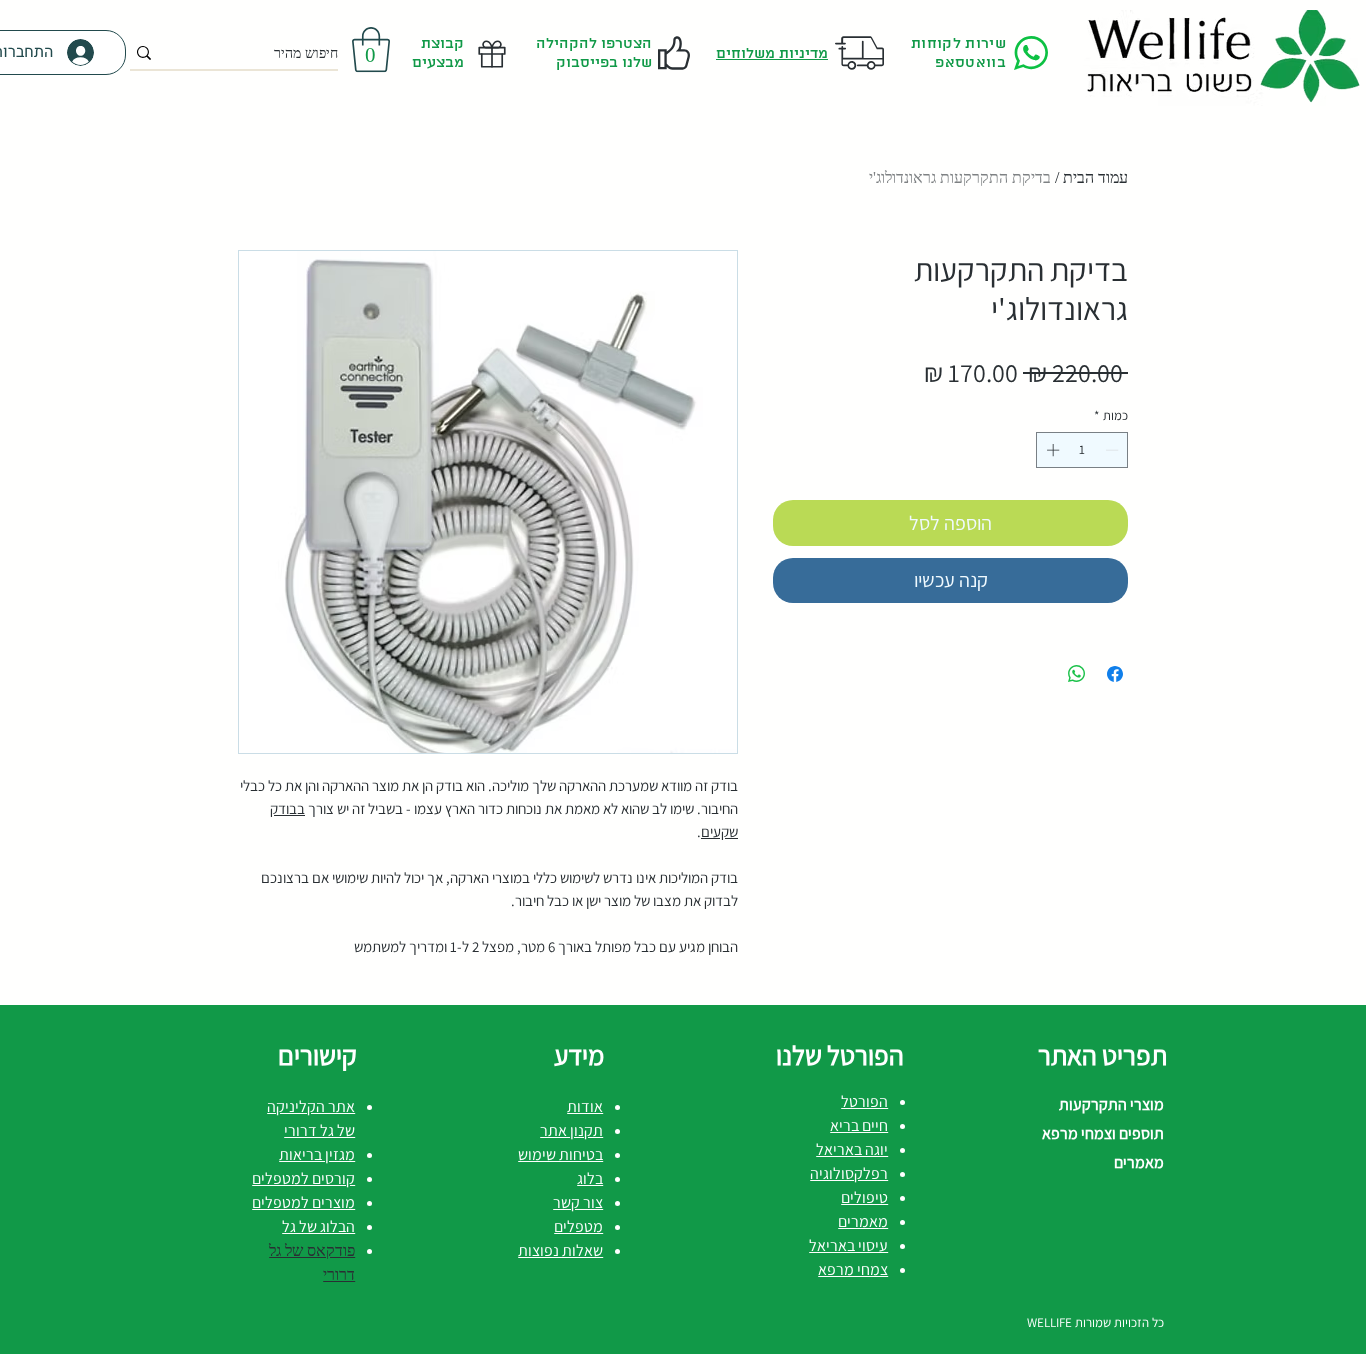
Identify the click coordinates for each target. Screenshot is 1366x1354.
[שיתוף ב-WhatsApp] (1077, 674)
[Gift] (491, 53)
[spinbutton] (1082, 450)
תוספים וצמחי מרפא (1103, 1133)
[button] (371, 49)
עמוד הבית (1095, 177)
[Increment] (1051, 450)
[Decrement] (1114, 450)
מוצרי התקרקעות (1111, 1104)
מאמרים (1139, 1162)
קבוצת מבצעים (436, 53)
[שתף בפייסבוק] (1115, 674)
